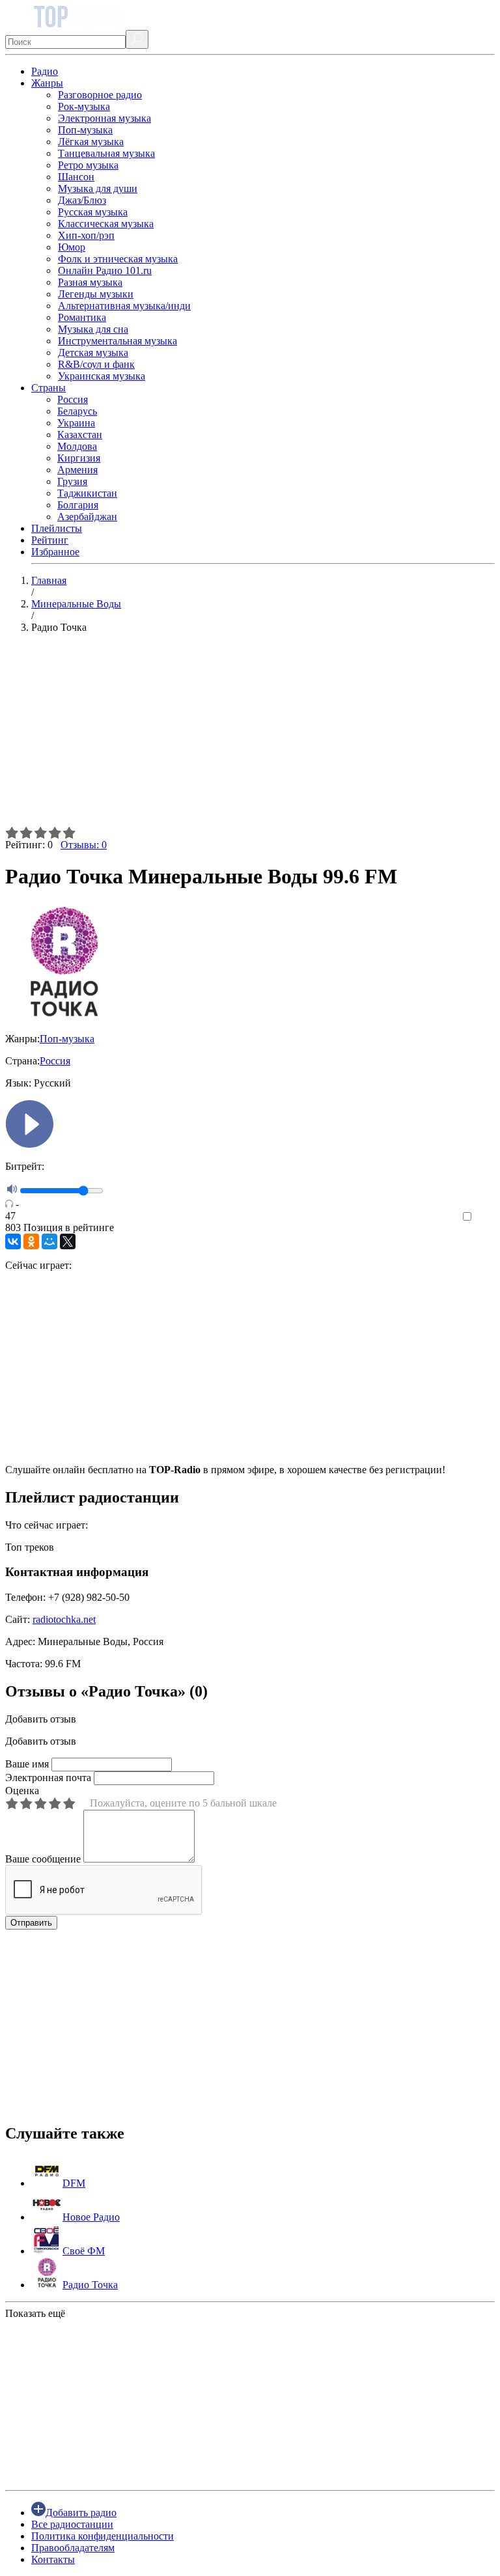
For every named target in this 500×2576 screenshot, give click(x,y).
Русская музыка (93, 212)
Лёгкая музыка (91, 142)
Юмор (72, 247)
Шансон (76, 177)
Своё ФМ (84, 2251)
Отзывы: (84, 845)
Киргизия (79, 458)
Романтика (82, 317)
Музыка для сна (93, 329)
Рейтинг (50, 540)
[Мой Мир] (49, 1241)
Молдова (77, 446)
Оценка (22, 1791)
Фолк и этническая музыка (118, 259)
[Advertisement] (250, 735)
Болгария (78, 505)
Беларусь (77, 411)
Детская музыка (93, 353)
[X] (68, 1241)
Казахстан (80, 435)
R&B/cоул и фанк (96, 364)
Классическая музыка (106, 224)
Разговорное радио (100, 95)
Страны (49, 388)
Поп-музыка (85, 130)
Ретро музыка (88, 165)
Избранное (55, 552)
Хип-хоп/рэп (86, 235)
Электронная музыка (104, 118)
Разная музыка (90, 282)
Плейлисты (57, 528)
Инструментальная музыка (118, 341)
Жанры (47, 83)
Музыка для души (98, 188)
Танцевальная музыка (106, 153)
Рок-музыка (84, 106)
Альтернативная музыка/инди (124, 306)
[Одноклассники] (31, 1241)
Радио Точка (90, 2285)
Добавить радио (81, 2513)
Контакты (53, 2559)
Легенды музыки (96, 294)
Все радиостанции (72, 2524)
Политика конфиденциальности (103, 2536)
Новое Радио (91, 2217)
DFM (74, 2183)
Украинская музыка (102, 376)
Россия (73, 399)
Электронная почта (48, 1778)
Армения (77, 470)
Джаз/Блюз (82, 200)
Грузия (72, 481)
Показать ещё (35, 2313)
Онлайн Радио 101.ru (105, 270)
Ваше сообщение (43, 1859)
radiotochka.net (64, 1619)
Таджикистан (87, 493)
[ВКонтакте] (13, 1241)
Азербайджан (87, 517)
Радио (45, 71)
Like (485, 1217)
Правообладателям (73, 2548)
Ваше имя (27, 1764)
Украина (76, 423)
